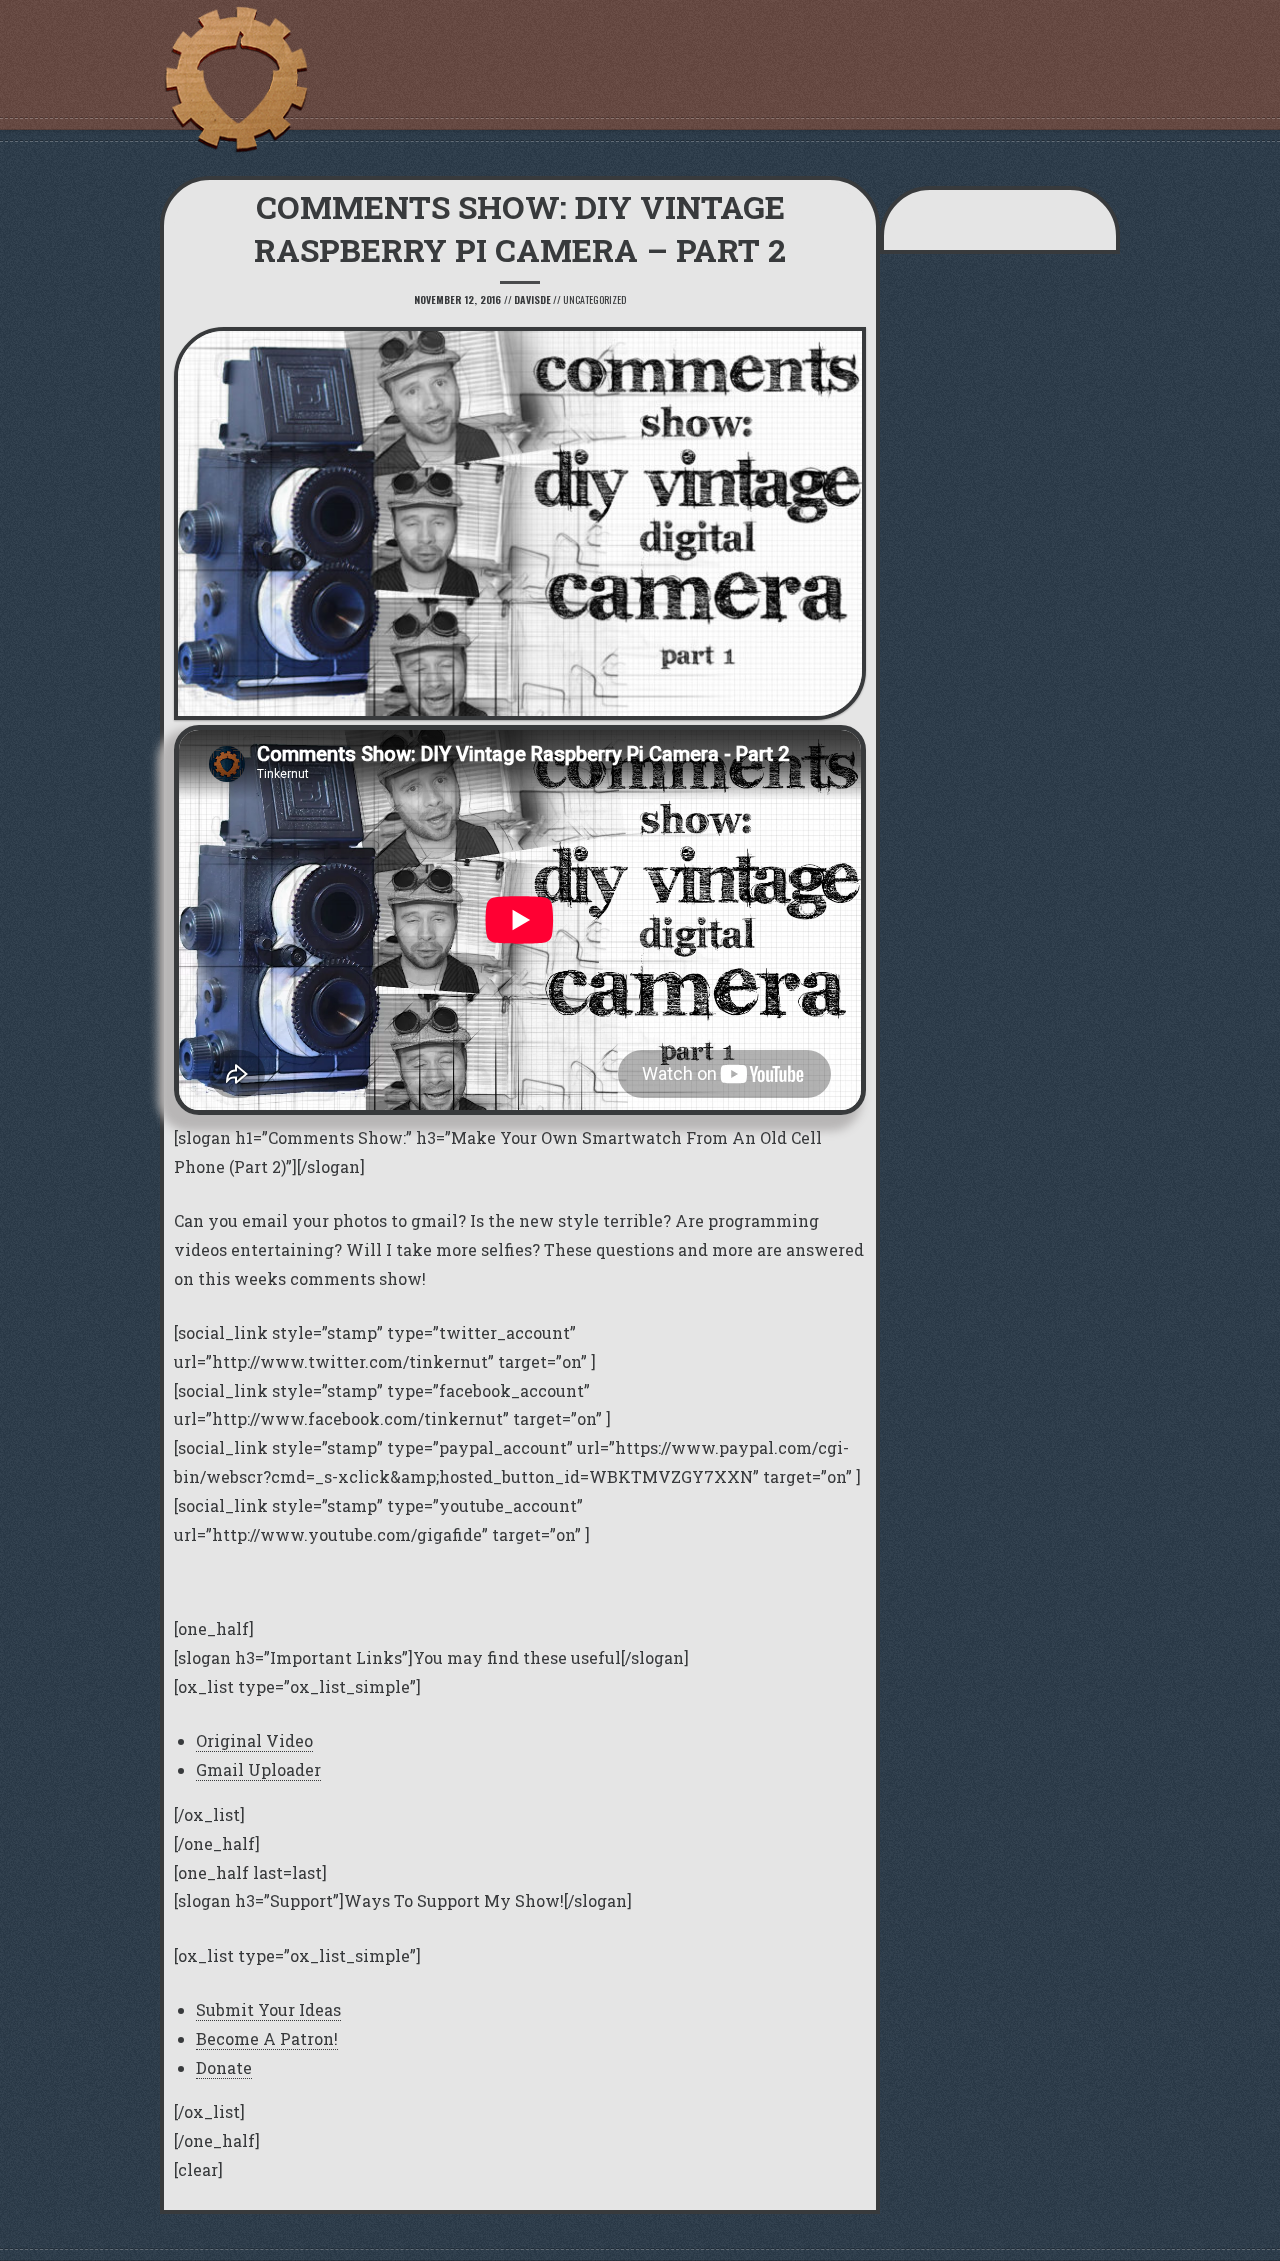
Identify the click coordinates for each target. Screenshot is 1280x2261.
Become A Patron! (267, 2038)
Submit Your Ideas (268, 2009)
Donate (224, 2067)
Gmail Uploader (258, 1769)
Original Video (254, 1740)
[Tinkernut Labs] (235, 80)
